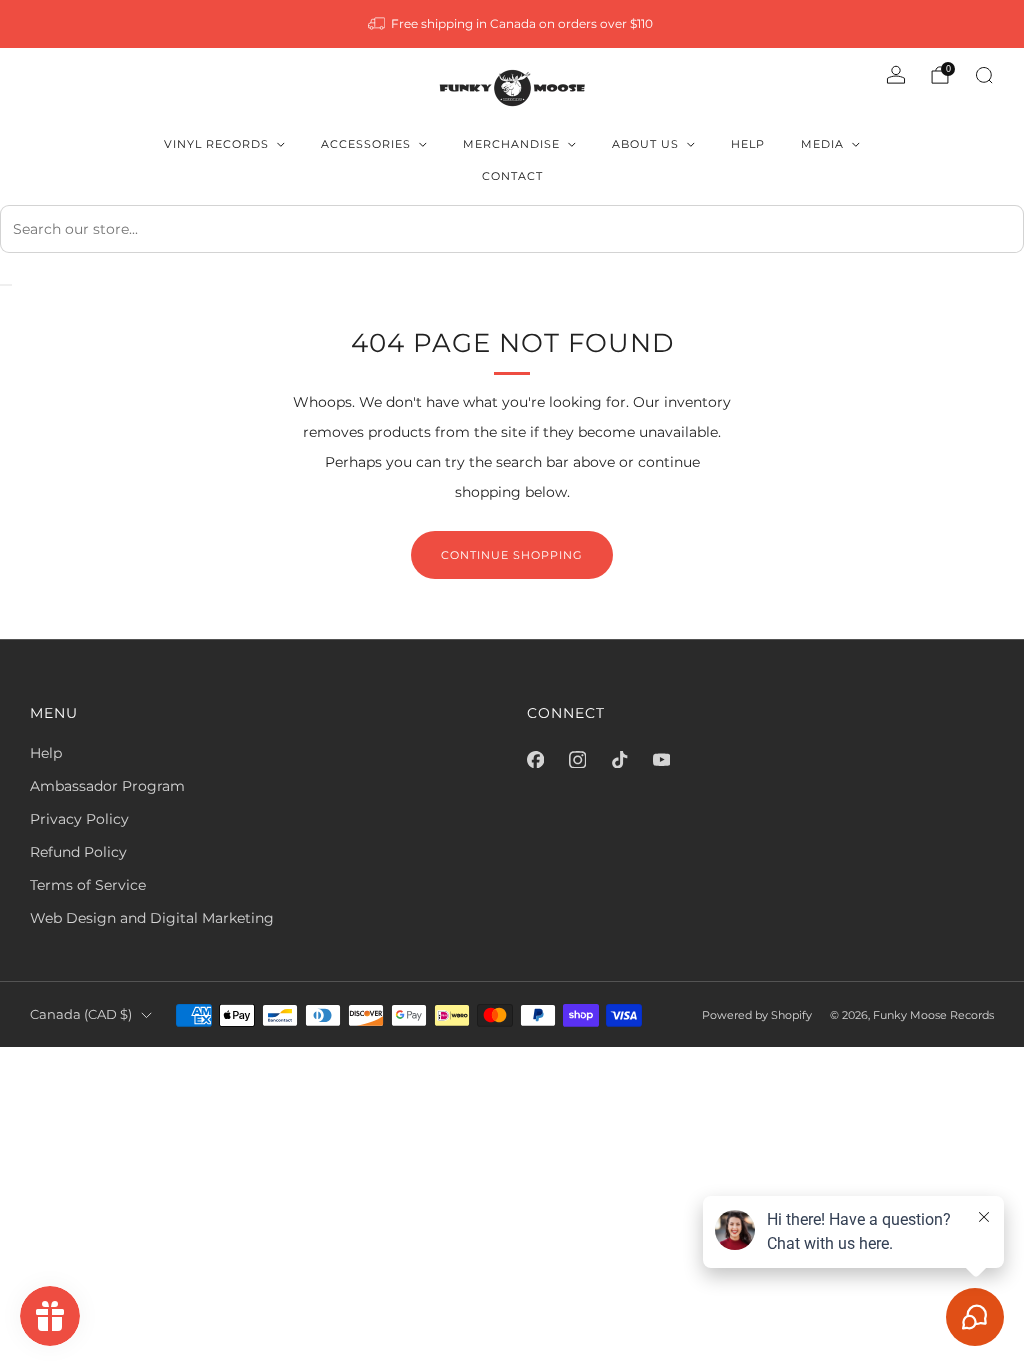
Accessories (366, 144)
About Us (645, 144)
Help (748, 144)
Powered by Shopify (757, 1015)
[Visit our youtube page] (661, 759)
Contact (512, 176)
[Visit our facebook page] (535, 759)
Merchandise (511, 144)
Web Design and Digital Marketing (152, 918)
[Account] (896, 75)
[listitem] (512, 24)
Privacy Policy (79, 819)
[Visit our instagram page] (577, 759)
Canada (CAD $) (81, 1014)
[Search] (984, 75)
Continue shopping (512, 555)
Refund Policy (78, 852)
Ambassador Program (107, 786)
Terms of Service (88, 885)
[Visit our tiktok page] (619, 759)
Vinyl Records (216, 144)
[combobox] (512, 229)
